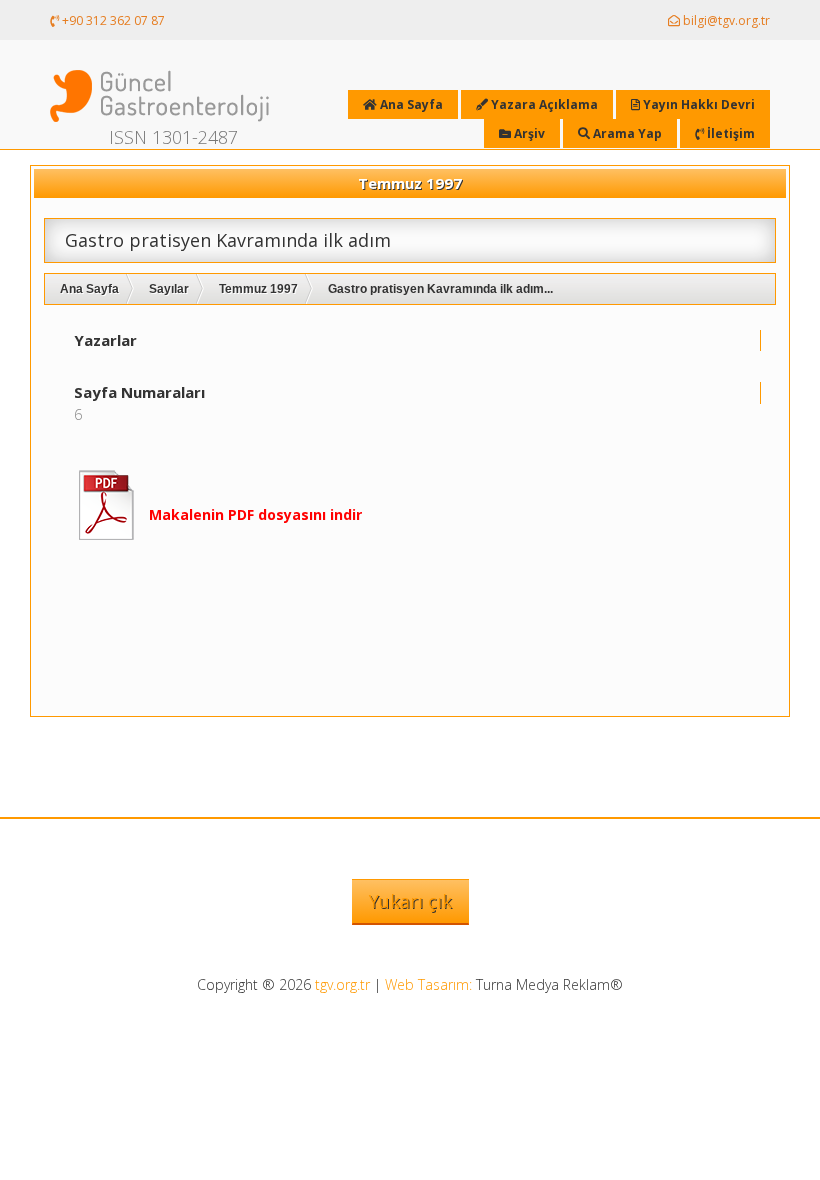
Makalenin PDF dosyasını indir (255, 514)
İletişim (729, 133)
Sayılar (169, 289)
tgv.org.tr (342, 984)
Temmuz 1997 (258, 289)
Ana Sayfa (89, 289)
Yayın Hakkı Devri (697, 104)
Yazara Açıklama (543, 104)
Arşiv (528, 133)
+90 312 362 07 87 (112, 20)
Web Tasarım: (428, 984)
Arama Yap (626, 133)
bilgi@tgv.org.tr (725, 20)
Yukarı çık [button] (410, 901)
